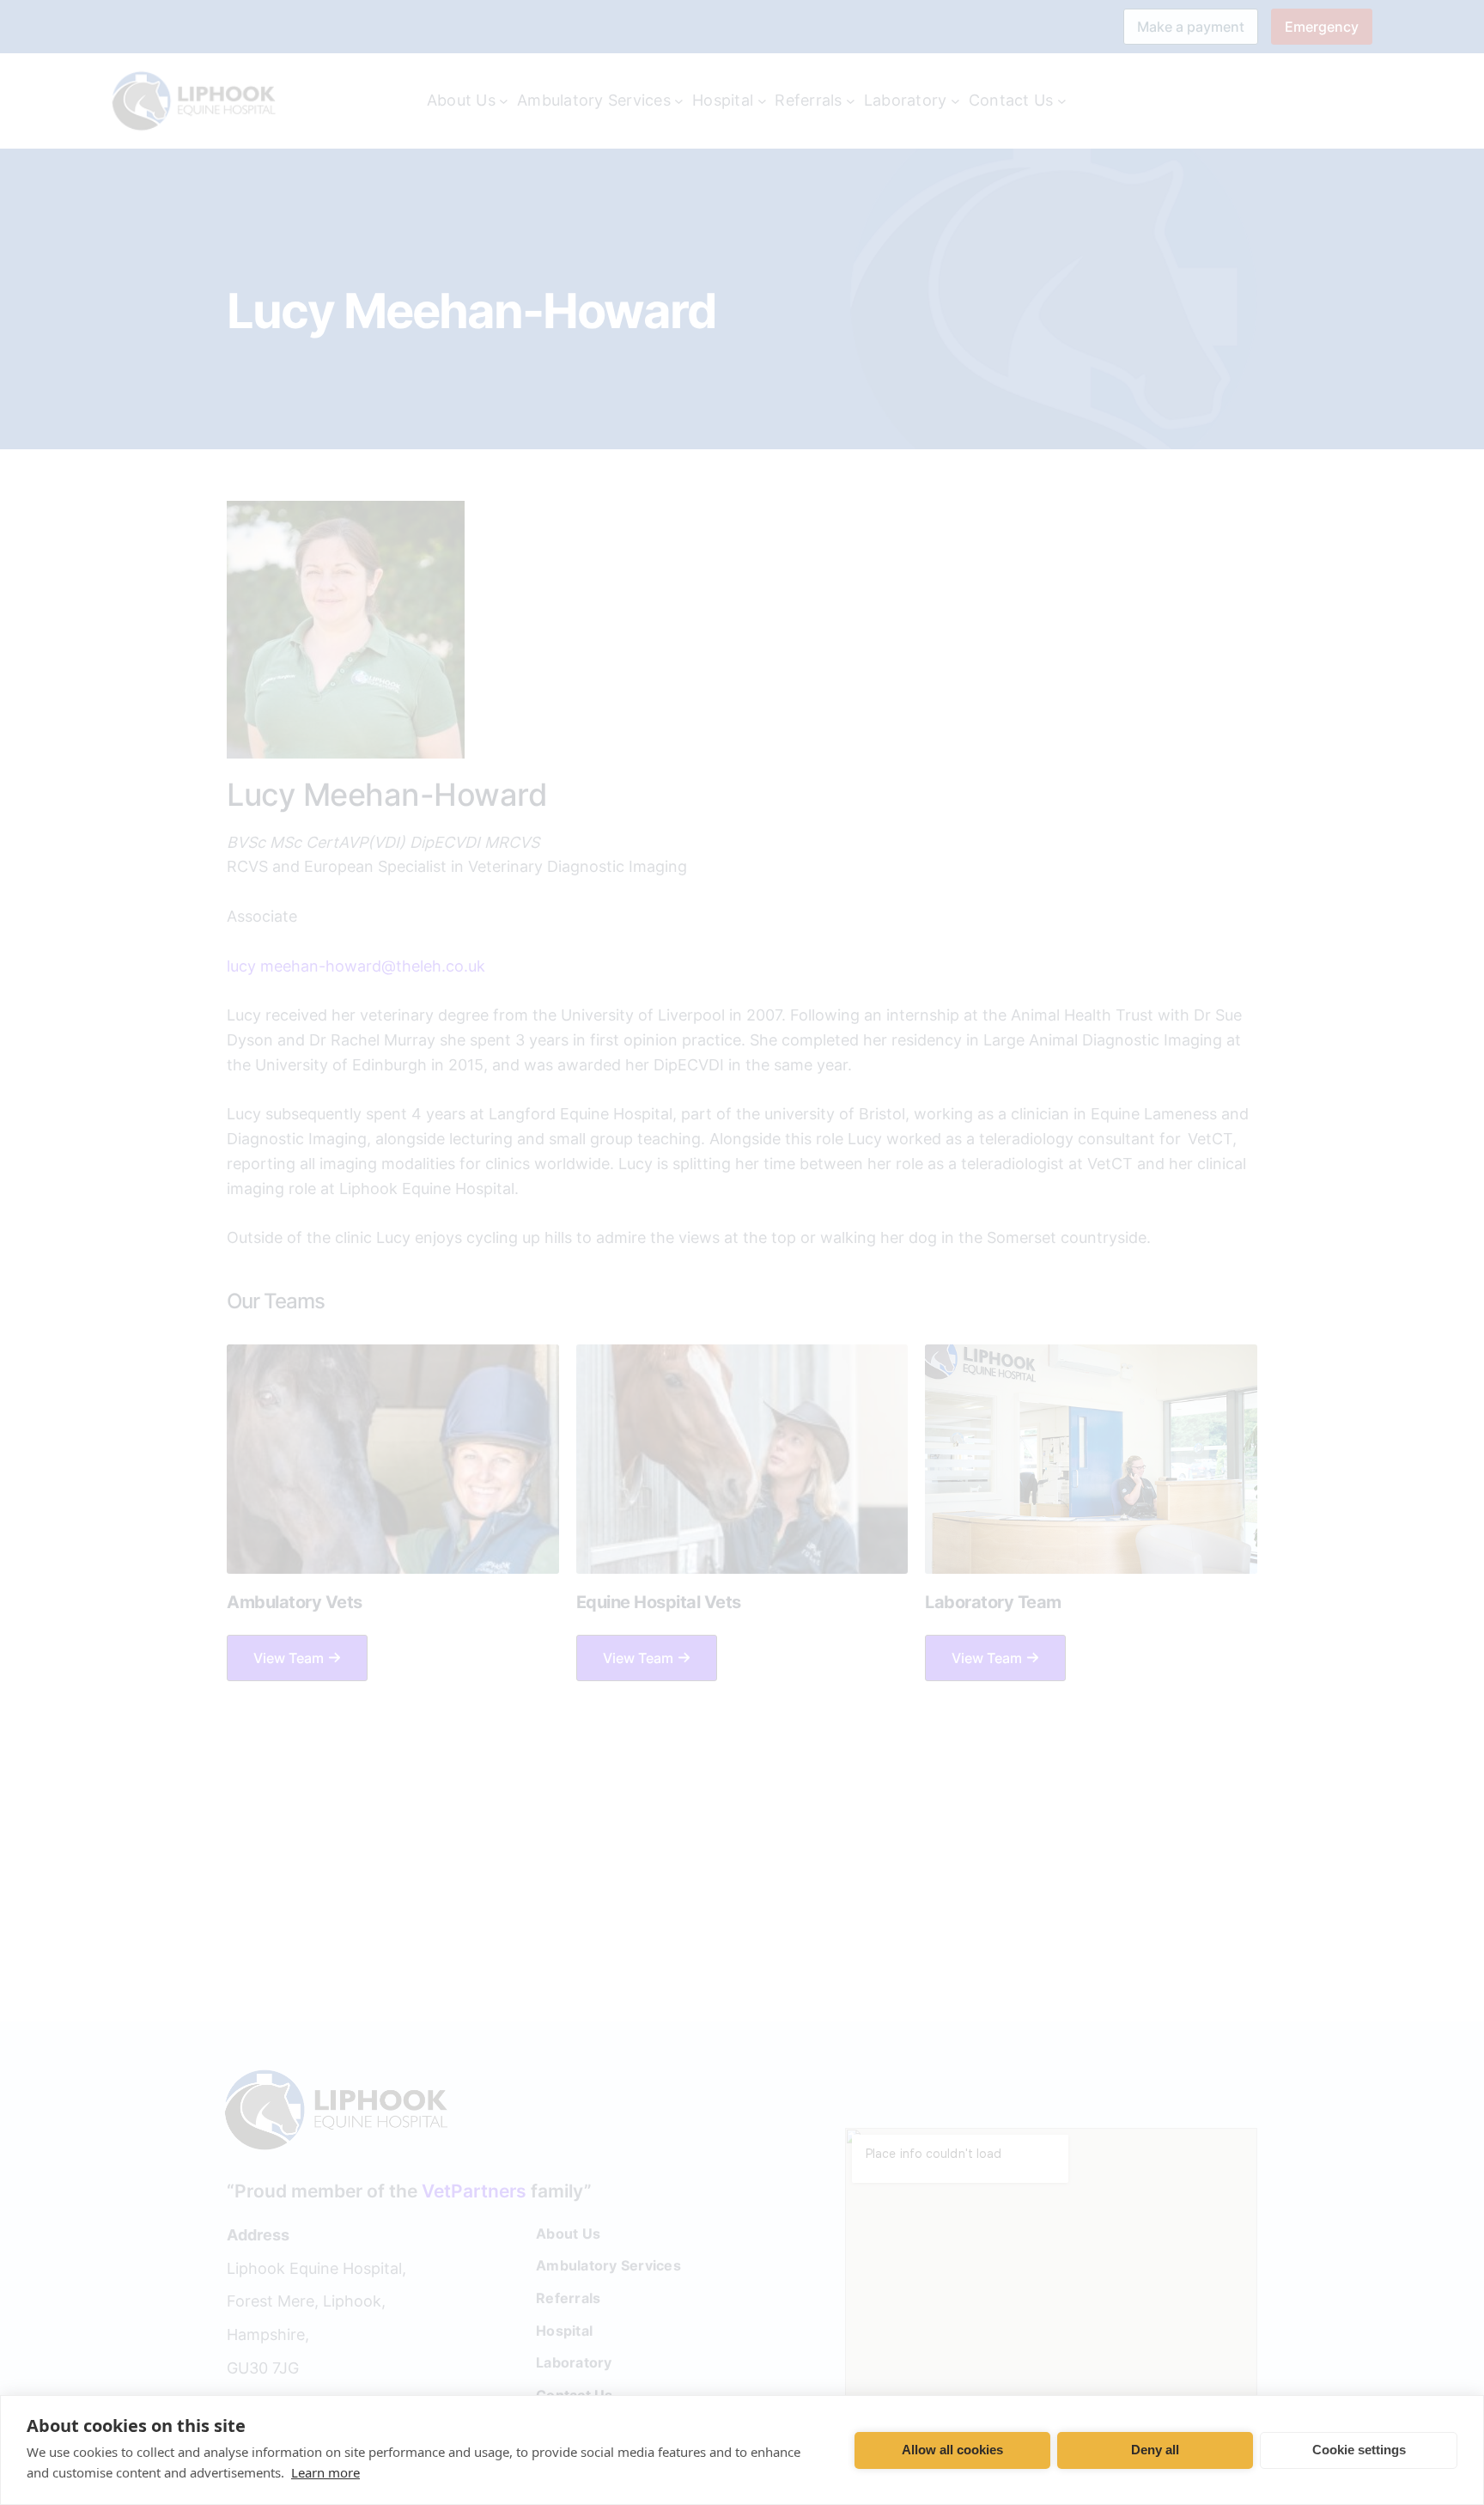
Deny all (1155, 2450)
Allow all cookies (952, 2450)
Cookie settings (1359, 2450)
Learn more (325, 2472)
